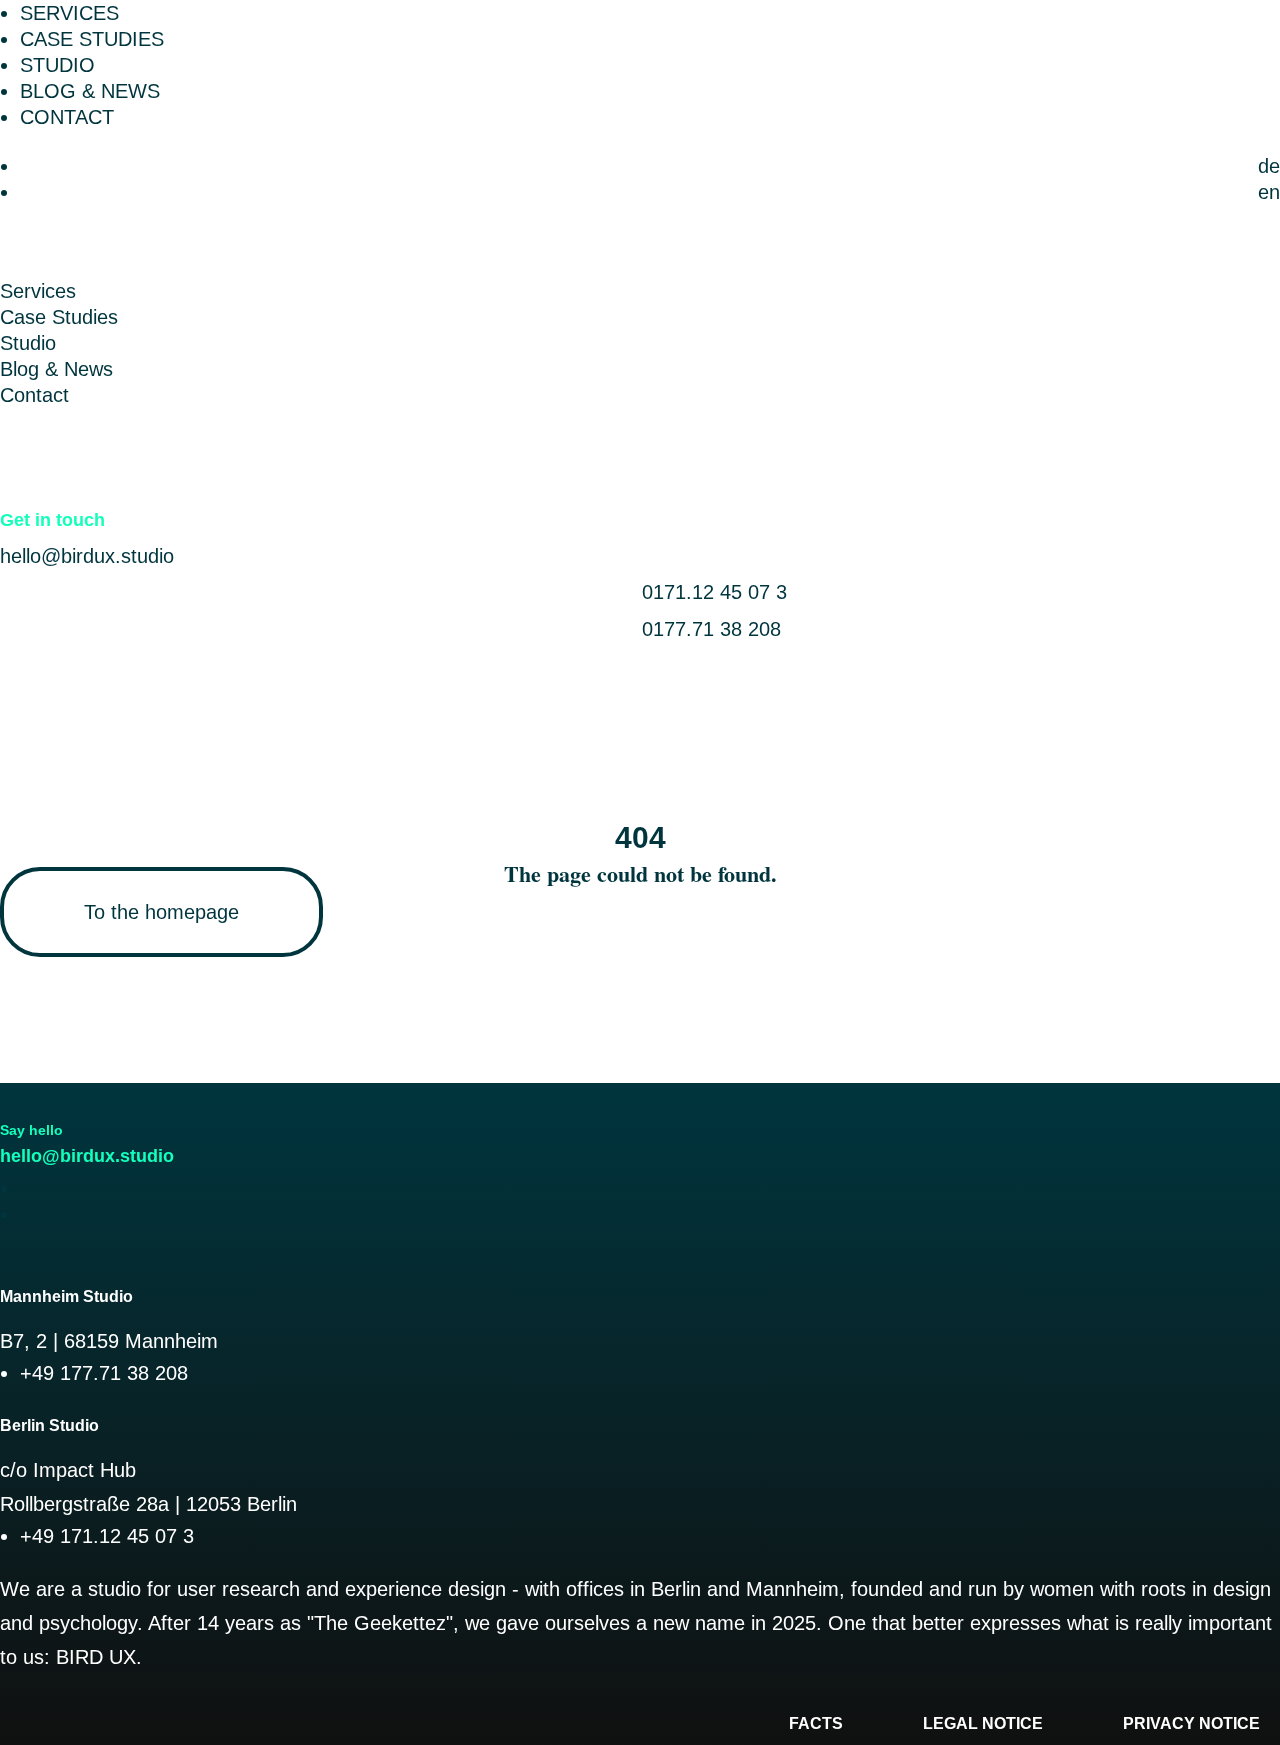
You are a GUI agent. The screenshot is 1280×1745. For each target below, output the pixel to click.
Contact (67, 117)
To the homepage (161, 912)
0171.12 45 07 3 (714, 592)
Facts (816, 1723)
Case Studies (92, 39)
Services (69, 13)
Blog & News (90, 91)
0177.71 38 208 (711, 629)
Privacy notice (1191, 1723)
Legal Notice (983, 1723)
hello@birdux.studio (87, 556)
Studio (57, 65)
